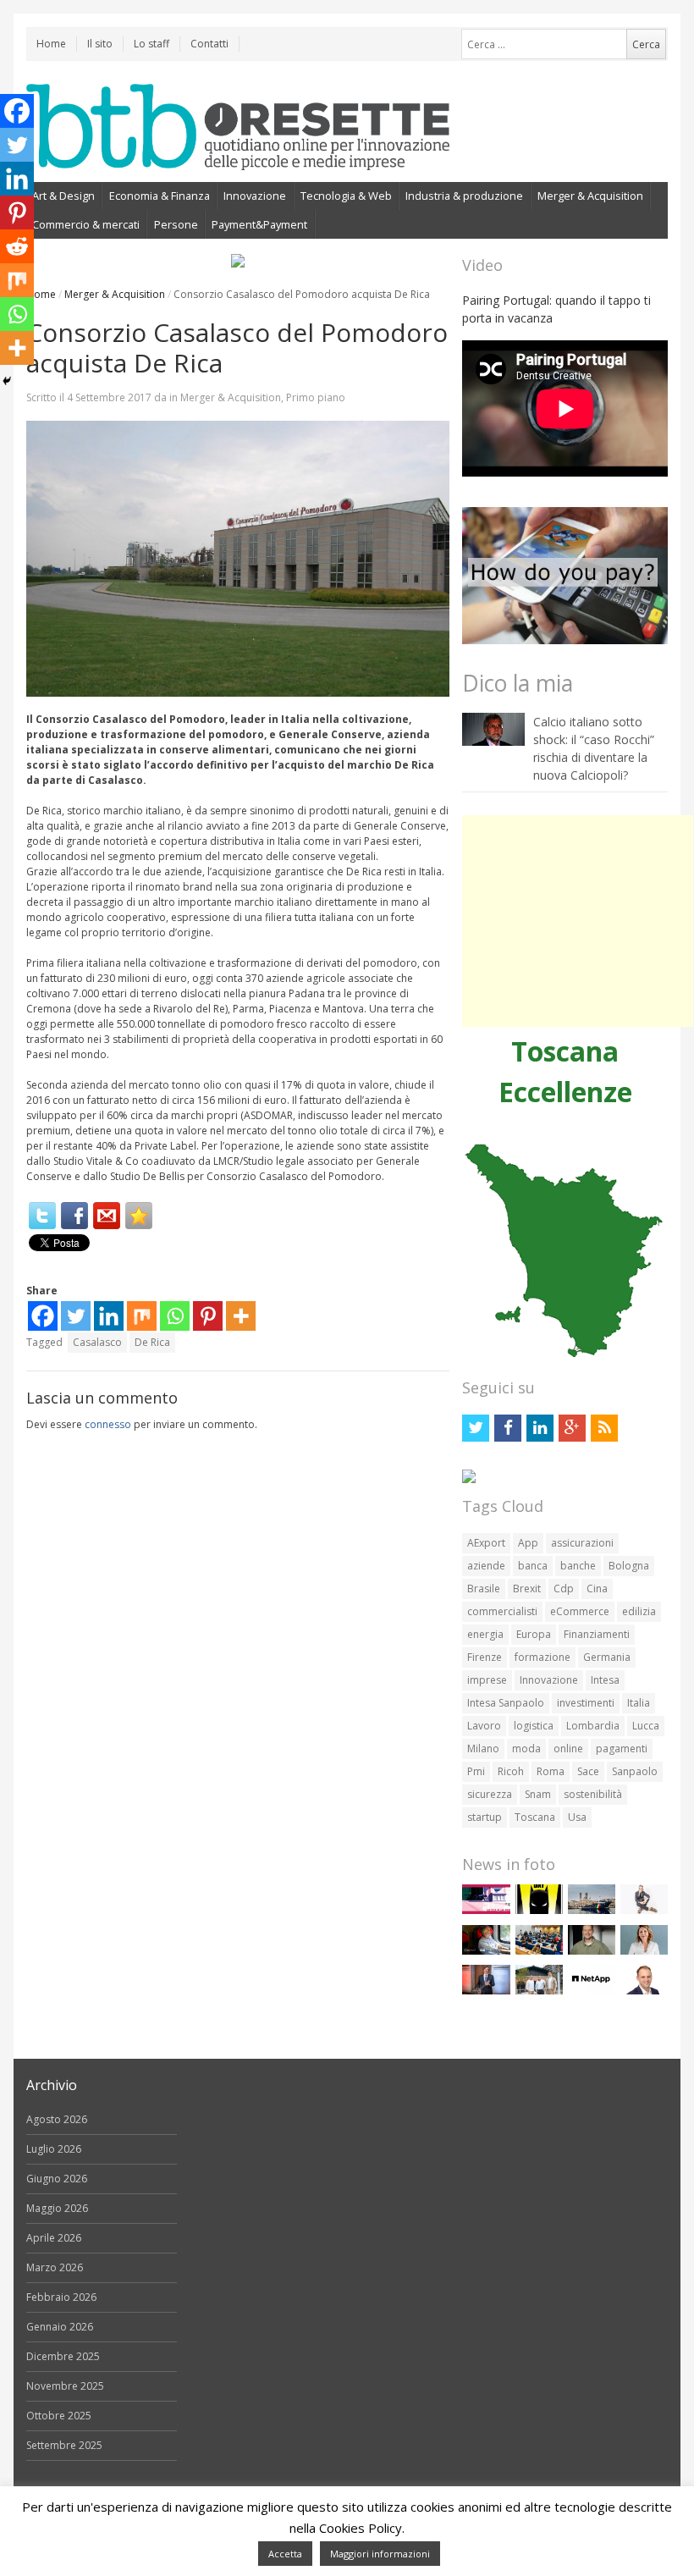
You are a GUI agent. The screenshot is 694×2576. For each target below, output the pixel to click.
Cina (597, 1589)
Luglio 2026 (54, 2149)
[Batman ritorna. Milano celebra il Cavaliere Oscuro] (539, 1910)
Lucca (646, 1726)
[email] (107, 1216)
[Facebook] (74, 1216)
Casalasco (97, 1342)
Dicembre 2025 (63, 2356)
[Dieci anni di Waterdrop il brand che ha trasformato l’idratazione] (539, 1991)
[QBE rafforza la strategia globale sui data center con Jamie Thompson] (644, 1991)
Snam (538, 1794)
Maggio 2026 (57, 2208)
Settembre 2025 (64, 2445)
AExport (486, 1543)
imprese (487, 1680)
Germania (607, 1657)
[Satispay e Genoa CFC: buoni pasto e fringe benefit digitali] (644, 1951)
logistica (534, 1726)
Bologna (629, 1566)
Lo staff (151, 44)
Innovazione (255, 196)
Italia (639, 1703)
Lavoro (484, 1726)
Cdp (564, 1589)
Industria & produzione (464, 196)
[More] (241, 1316)
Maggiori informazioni (380, 2554)
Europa (534, 1634)
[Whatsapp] (175, 1316)
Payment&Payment (259, 224)
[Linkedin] (109, 1316)
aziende (486, 1566)
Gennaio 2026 (60, 2327)
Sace (588, 1771)
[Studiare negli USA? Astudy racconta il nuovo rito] (539, 1951)
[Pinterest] (208, 1316)
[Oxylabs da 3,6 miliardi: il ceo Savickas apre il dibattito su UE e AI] (592, 1951)
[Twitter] (42, 1216)
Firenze (485, 1657)
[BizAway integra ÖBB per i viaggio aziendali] (486, 1951)
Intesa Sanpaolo (506, 1703)
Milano (483, 1749)
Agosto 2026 (57, 2119)
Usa (577, 1817)
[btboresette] (238, 156)
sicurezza (490, 1794)
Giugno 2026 (57, 2179)
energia (485, 1634)
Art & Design (63, 196)
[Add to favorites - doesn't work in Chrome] (139, 1216)
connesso (108, 1424)
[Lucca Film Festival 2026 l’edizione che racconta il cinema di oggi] (486, 1910)
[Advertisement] (578, 921)
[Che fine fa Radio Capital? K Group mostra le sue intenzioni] (644, 1910)
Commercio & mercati (86, 224)
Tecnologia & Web (346, 196)
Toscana (535, 1817)
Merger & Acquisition (590, 196)
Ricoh (511, 1771)
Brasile (484, 1589)
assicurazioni (582, 1543)
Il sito (100, 44)
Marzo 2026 (55, 2267)
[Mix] (142, 1316)
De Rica (152, 1342)
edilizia (639, 1611)
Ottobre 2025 (59, 2416)
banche (578, 1566)
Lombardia (593, 1726)
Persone (176, 224)
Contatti (209, 44)
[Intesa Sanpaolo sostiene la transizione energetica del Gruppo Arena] (486, 1991)
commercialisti (502, 1611)
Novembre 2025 (65, 2386)
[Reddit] (17, 246)
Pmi (476, 1771)
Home (51, 44)
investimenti (586, 1703)
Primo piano (316, 397)
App (528, 1543)
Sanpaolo (635, 1771)
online (568, 1749)
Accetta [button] (285, 2554)
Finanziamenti (597, 1634)
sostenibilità (593, 1794)
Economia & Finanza (160, 196)
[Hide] (7, 381)
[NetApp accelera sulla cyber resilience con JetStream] (592, 1991)
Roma (551, 1771)
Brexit (527, 1589)
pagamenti (622, 1749)
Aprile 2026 (54, 2238)
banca (533, 1566)
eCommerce (580, 1611)
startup (485, 1817)
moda (526, 1749)
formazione (543, 1657)
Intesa (605, 1680)
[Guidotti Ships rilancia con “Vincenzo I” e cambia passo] (592, 1910)
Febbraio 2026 (61, 2297)
